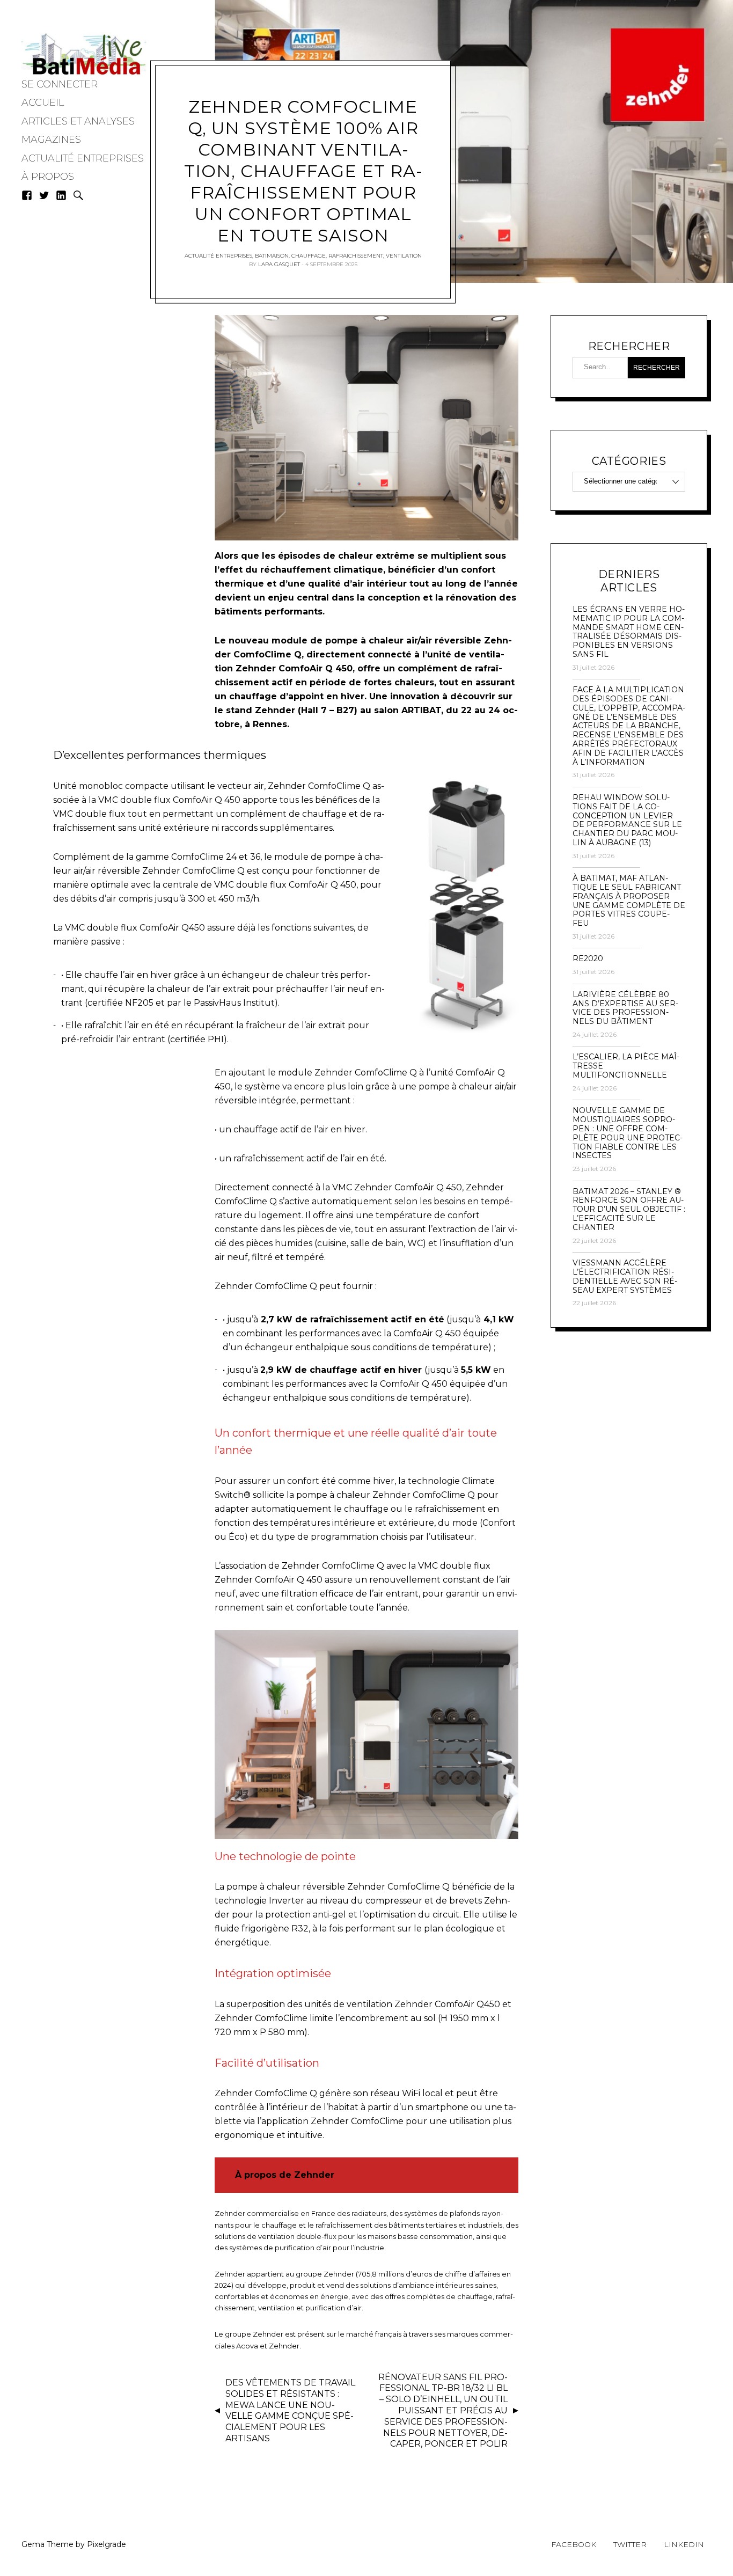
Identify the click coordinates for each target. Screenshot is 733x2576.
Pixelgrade (107, 2544)
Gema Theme (47, 2544)
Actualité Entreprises (83, 158)
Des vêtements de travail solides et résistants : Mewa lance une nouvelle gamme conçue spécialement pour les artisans (290, 2410)
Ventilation (404, 255)
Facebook (574, 2544)
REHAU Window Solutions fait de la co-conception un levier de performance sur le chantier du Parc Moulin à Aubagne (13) (627, 820)
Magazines (51, 140)
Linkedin (684, 2544)
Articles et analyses (78, 121)
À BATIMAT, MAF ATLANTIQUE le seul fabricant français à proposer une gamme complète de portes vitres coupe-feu (629, 901)
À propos (48, 177)
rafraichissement (356, 255)
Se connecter (60, 84)
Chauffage (309, 255)
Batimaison (272, 255)
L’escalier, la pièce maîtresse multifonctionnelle (626, 1066)
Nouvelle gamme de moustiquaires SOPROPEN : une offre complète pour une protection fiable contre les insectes (628, 1133)
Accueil (43, 103)
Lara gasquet (279, 264)
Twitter (630, 2544)
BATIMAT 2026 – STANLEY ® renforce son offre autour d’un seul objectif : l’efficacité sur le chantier (629, 1210)
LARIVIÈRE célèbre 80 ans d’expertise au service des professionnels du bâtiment (625, 1008)
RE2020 (588, 959)
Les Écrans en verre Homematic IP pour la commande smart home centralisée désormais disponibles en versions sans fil (629, 632)
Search (78, 195)
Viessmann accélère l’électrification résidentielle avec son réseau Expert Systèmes (625, 1276)
